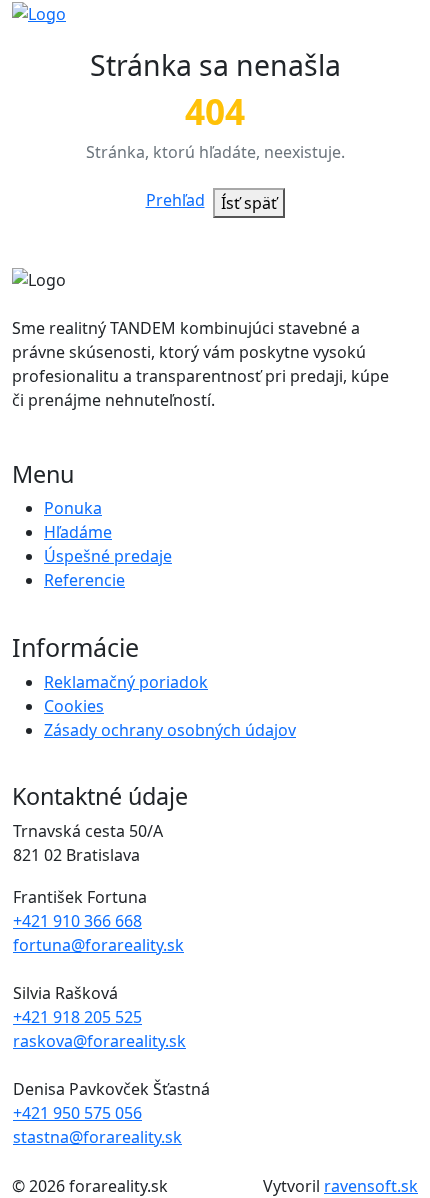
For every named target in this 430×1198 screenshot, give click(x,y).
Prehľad (175, 200)
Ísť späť (249, 203)
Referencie (84, 580)
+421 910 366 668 (77, 921)
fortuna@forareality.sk (98, 945)
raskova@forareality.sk (99, 1041)
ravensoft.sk (371, 1186)
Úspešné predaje (108, 556)
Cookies (74, 706)
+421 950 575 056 (77, 1113)
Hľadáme (78, 532)
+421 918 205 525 (77, 1017)
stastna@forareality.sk (97, 1137)
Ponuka (73, 508)
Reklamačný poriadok (126, 682)
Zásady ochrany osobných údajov (170, 730)
